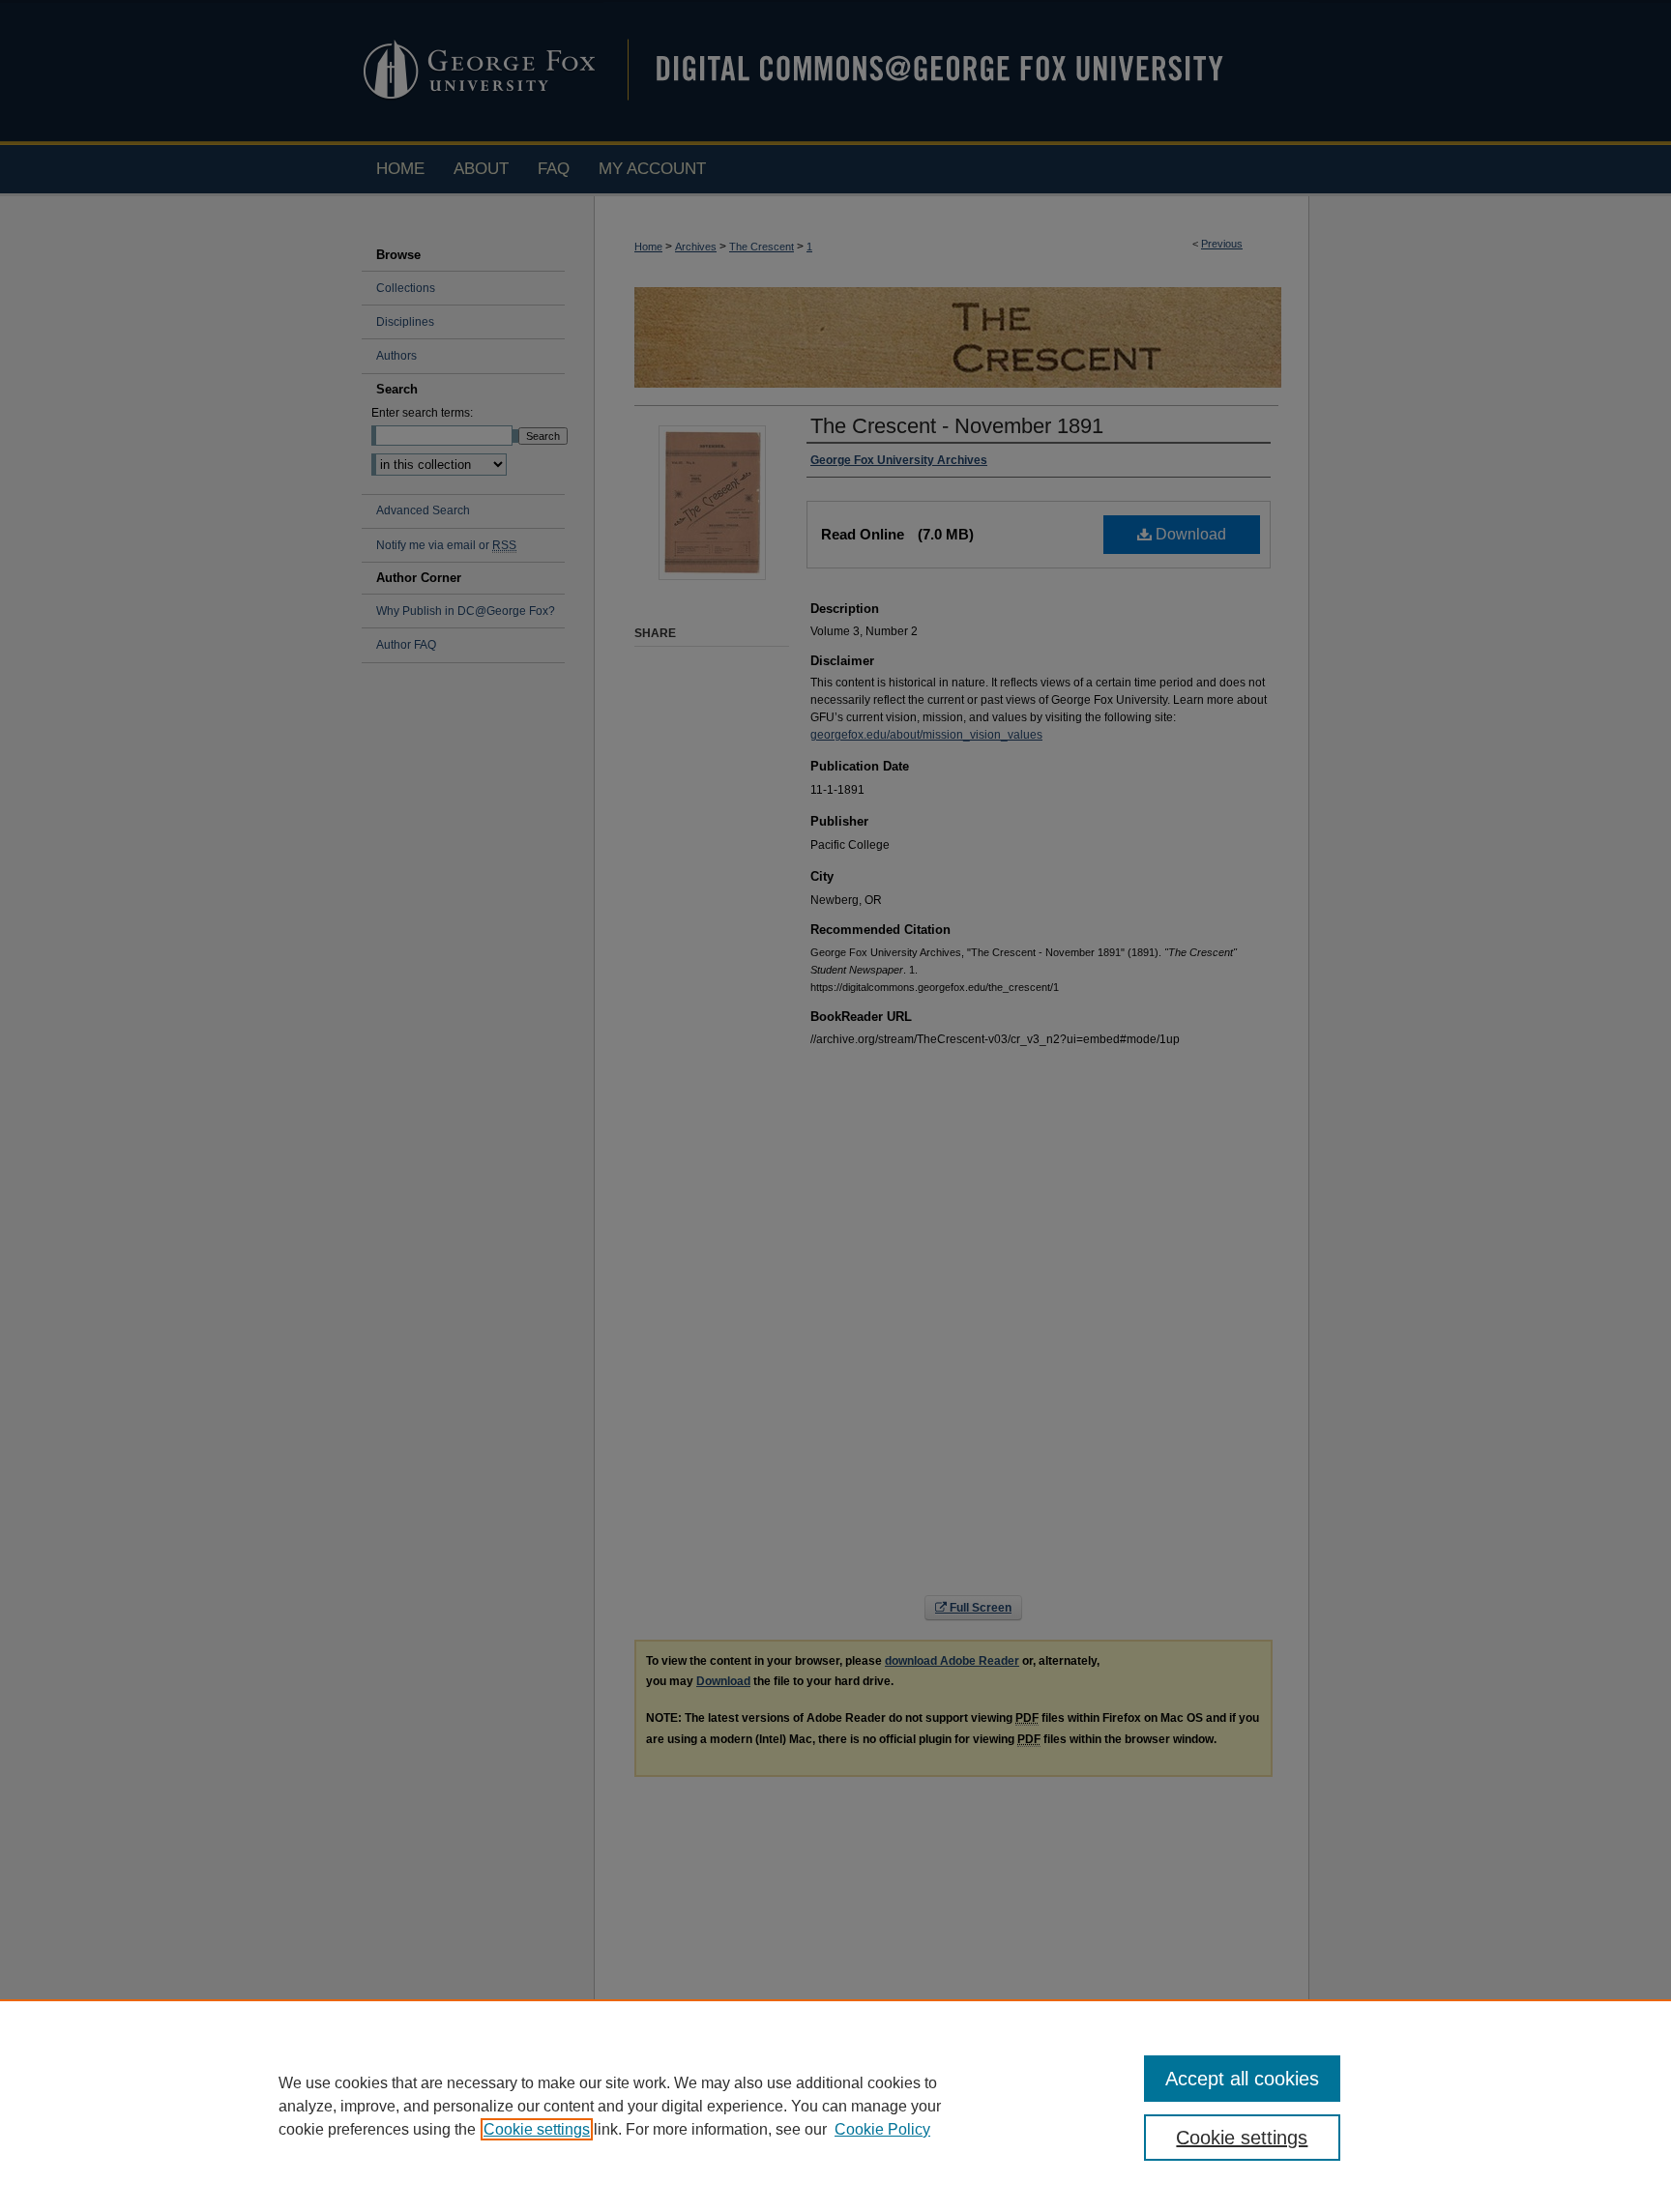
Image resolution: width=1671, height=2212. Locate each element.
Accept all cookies (1242, 2079)
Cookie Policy (882, 2129)
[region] (835, 2106)
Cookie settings (537, 2129)
